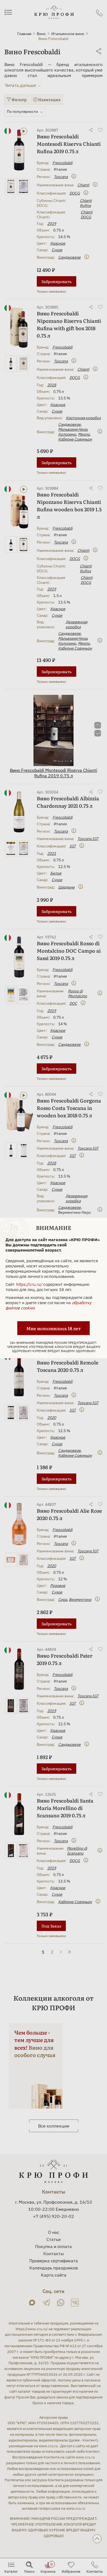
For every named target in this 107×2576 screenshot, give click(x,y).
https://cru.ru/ (29, 1284)
